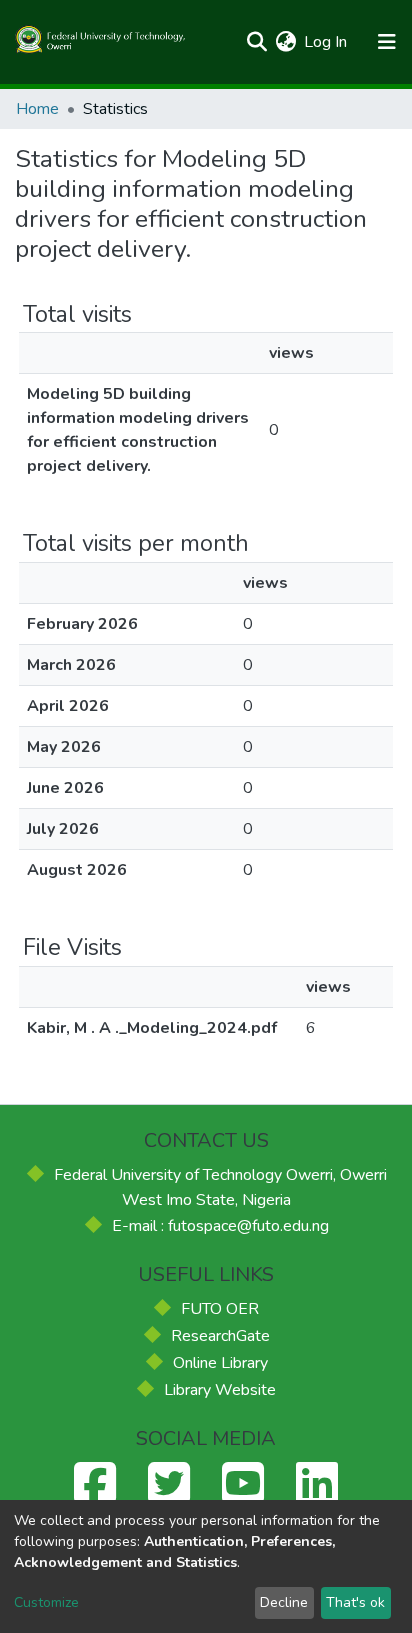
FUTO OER (220, 1309)
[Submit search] (256, 42)
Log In (326, 42)
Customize (46, 1602)
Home (37, 109)
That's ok (355, 1602)
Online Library (220, 1363)
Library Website (220, 1390)
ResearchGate (220, 1336)
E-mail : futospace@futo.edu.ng (220, 1226)
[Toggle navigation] (386, 42)
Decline (284, 1602)
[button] (285, 42)
